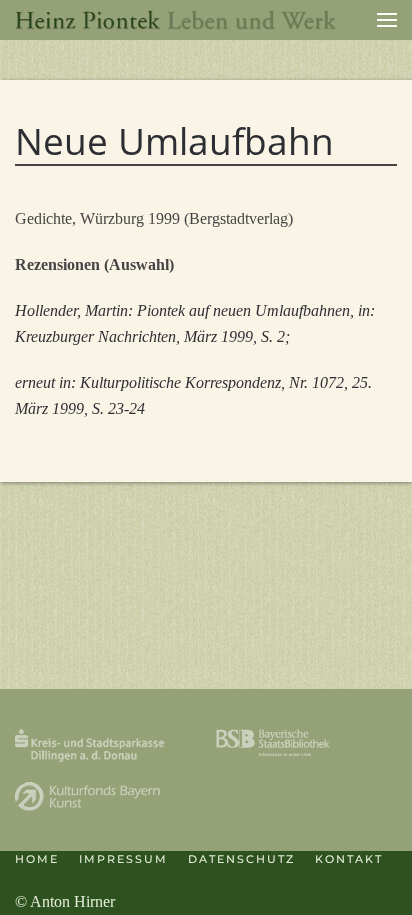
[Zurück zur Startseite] (176, 20)
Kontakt (349, 859)
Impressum (123, 859)
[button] (387, 20)
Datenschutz (241, 859)
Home (37, 859)
